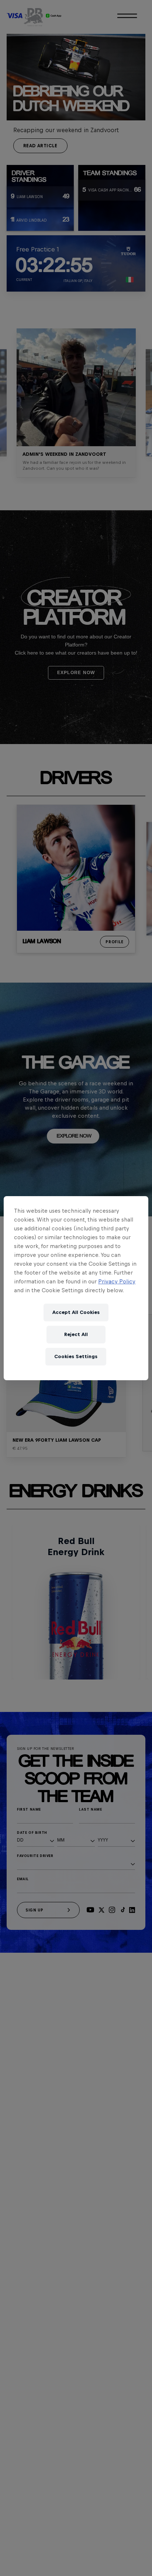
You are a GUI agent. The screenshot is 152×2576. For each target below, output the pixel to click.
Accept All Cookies (76, 1312)
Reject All (76, 1334)
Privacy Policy (117, 1281)
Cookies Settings (76, 1356)
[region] (76, 1288)
